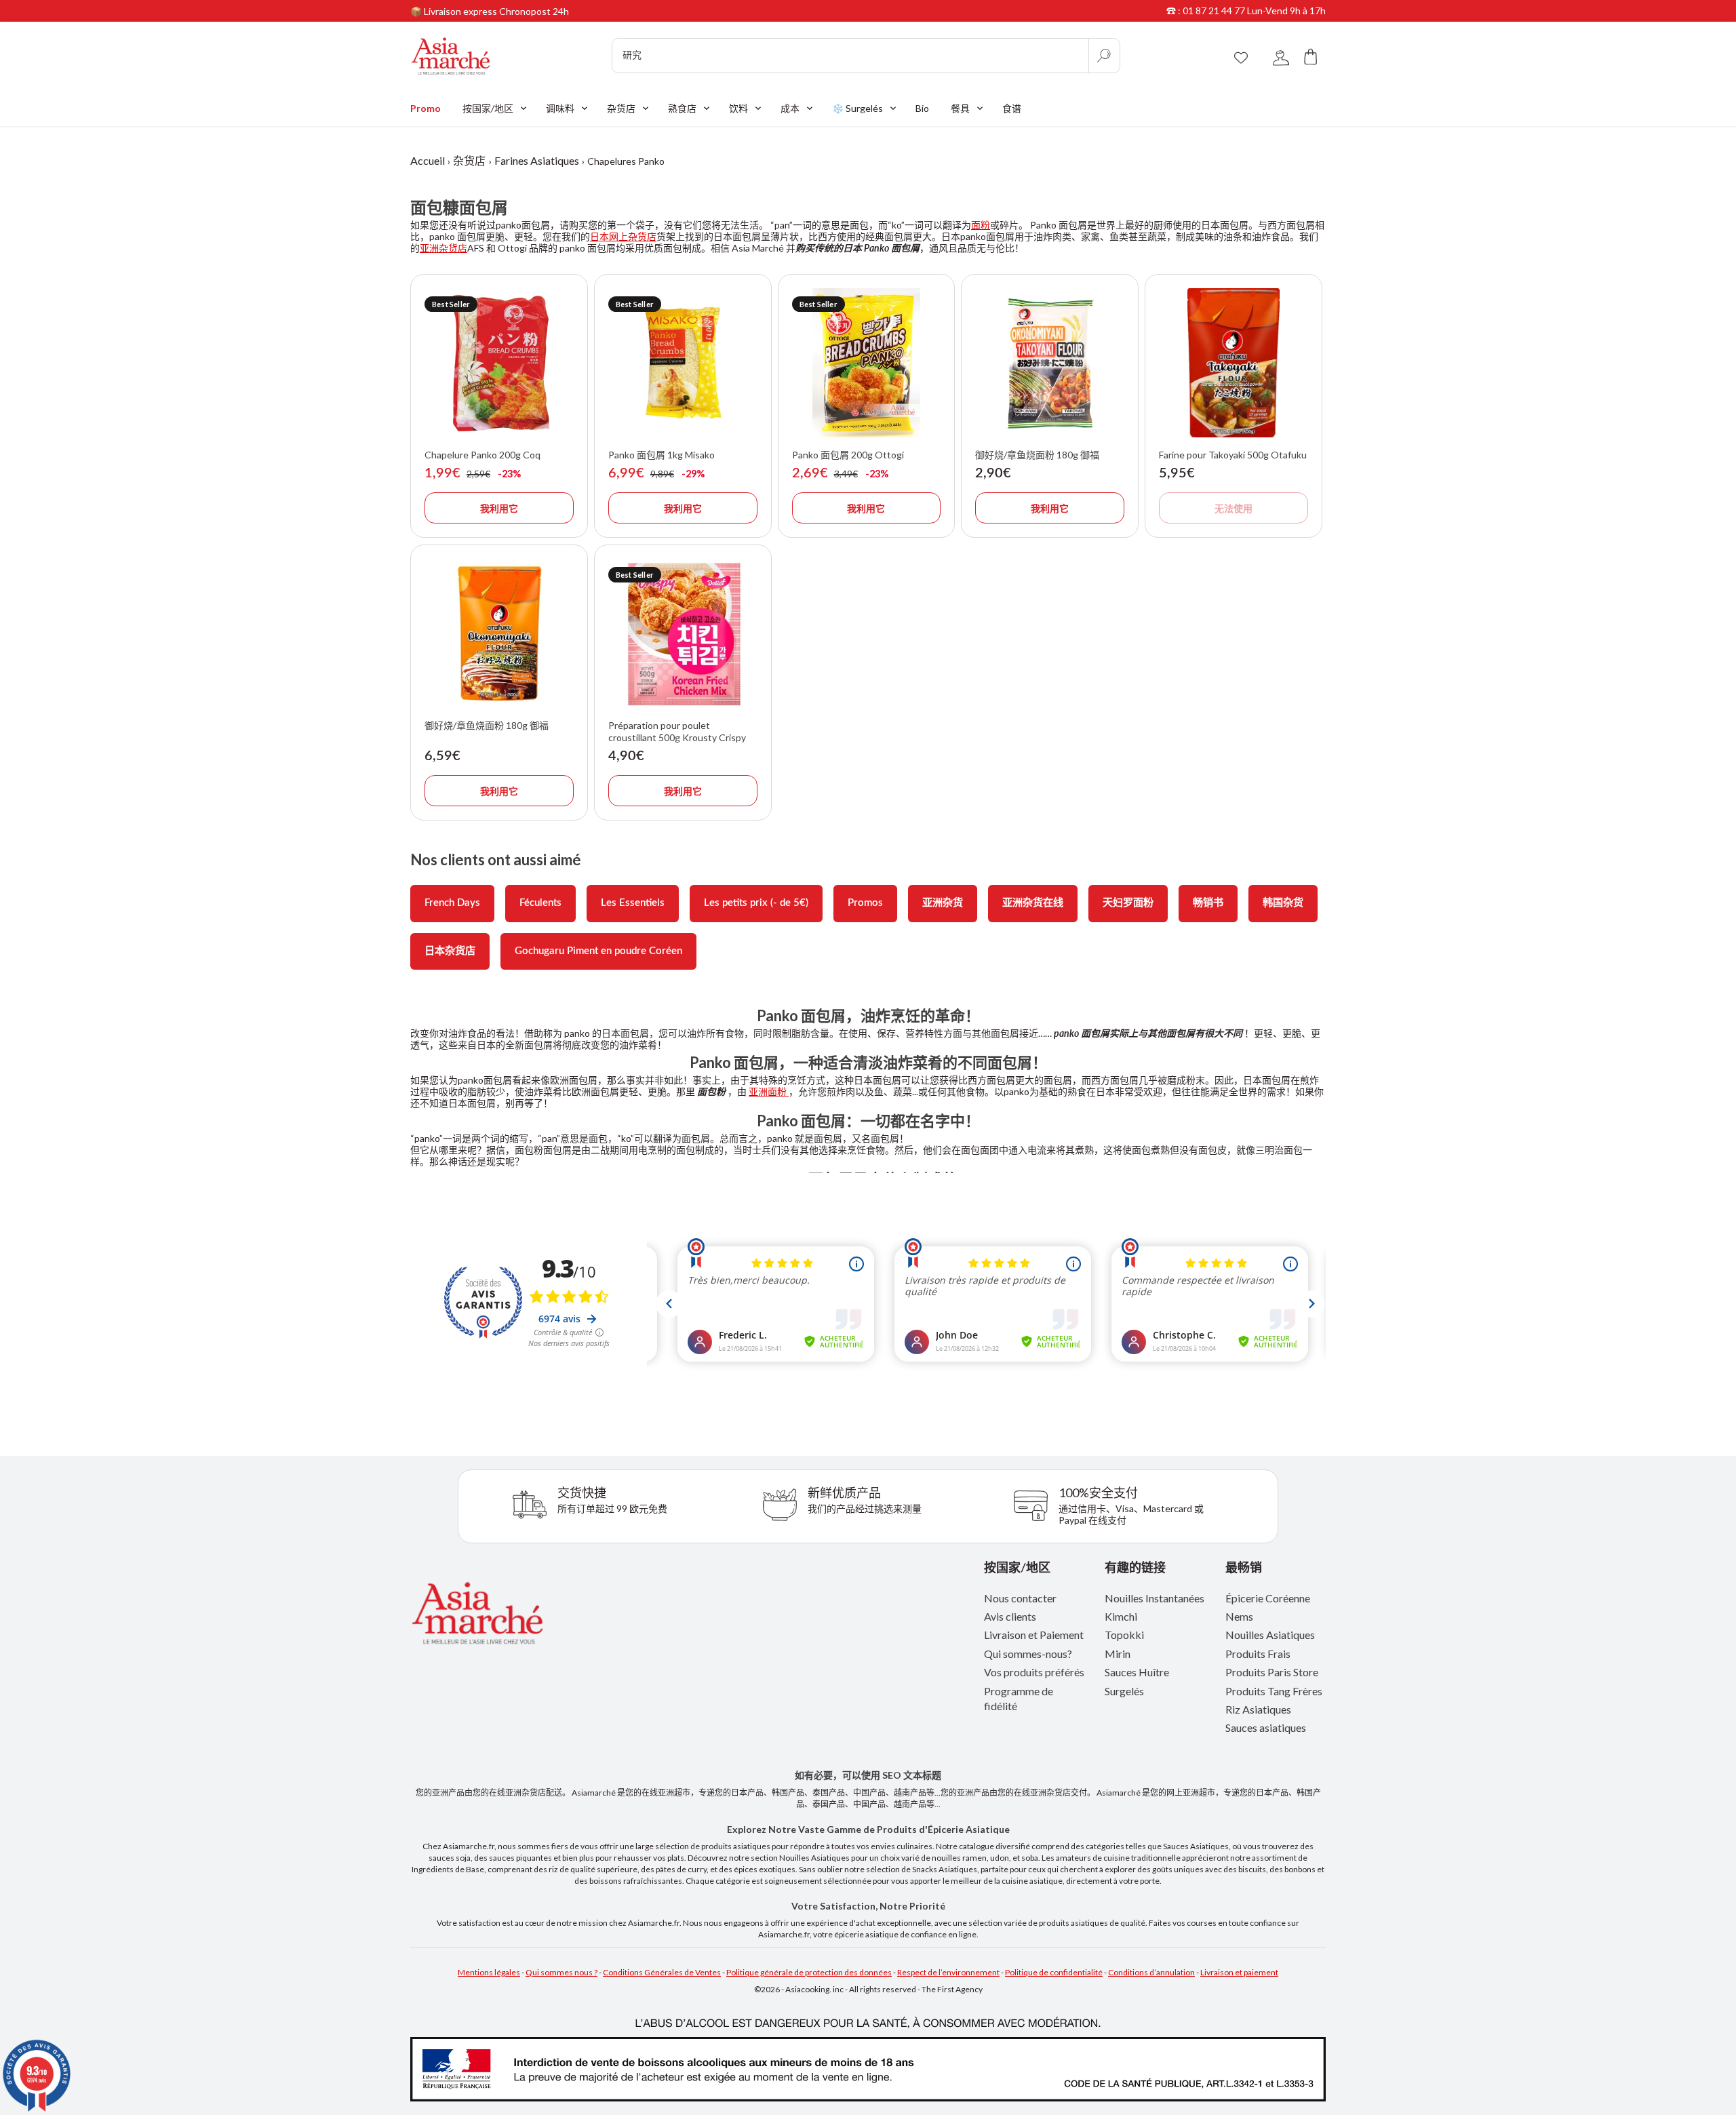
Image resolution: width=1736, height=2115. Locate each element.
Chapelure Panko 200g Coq (482, 455)
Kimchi (1121, 1616)
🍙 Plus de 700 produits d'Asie (475, 14)
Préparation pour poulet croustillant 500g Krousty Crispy (677, 731)
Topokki (1124, 1635)
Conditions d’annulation (1151, 1972)
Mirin (1118, 1654)
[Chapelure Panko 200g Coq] (499, 363)
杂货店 (469, 160)
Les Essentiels (633, 903)
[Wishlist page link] (1241, 56)
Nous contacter (1020, 1598)
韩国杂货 (1283, 903)
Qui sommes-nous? (1028, 1654)
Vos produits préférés (1034, 1672)
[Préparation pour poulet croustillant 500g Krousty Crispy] (683, 633)
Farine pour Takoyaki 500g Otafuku (1233, 455)
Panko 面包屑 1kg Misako (662, 455)
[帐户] (1281, 56)
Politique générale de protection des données (809, 1972)
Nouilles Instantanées (1155, 1598)
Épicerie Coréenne (1268, 1598)
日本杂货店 (450, 951)
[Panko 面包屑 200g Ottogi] (867, 363)
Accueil (428, 160)
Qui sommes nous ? (561, 1972)
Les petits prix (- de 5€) (756, 903)
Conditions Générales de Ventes (662, 1972)
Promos (865, 903)
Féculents (540, 903)
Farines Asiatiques (537, 160)
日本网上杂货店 (623, 236)
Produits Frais (1258, 1654)
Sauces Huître (1137, 1672)
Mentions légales (489, 1972)
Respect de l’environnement (948, 1972)
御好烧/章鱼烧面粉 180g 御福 (1037, 455)
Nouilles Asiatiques (1270, 1635)
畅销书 (1208, 903)
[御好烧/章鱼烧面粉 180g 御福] (1050, 363)
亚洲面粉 (769, 1091)
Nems (1239, 1616)
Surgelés (1124, 1691)
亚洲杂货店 (443, 248)
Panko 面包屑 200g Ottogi (848, 455)
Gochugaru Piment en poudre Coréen (598, 951)
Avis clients (1010, 1616)
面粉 (981, 225)
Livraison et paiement (1239, 1972)
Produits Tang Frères (1274, 1691)
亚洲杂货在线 (1033, 903)
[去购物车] (1311, 56)
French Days (452, 903)
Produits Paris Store (1272, 1672)
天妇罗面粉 (1128, 903)
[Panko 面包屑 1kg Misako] (683, 363)
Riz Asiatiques (1258, 1709)
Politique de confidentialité (1054, 1972)
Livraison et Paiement (1034, 1635)
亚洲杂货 (943, 903)
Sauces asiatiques (1266, 1727)
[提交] (1104, 56)
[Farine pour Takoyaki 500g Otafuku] (1234, 363)
